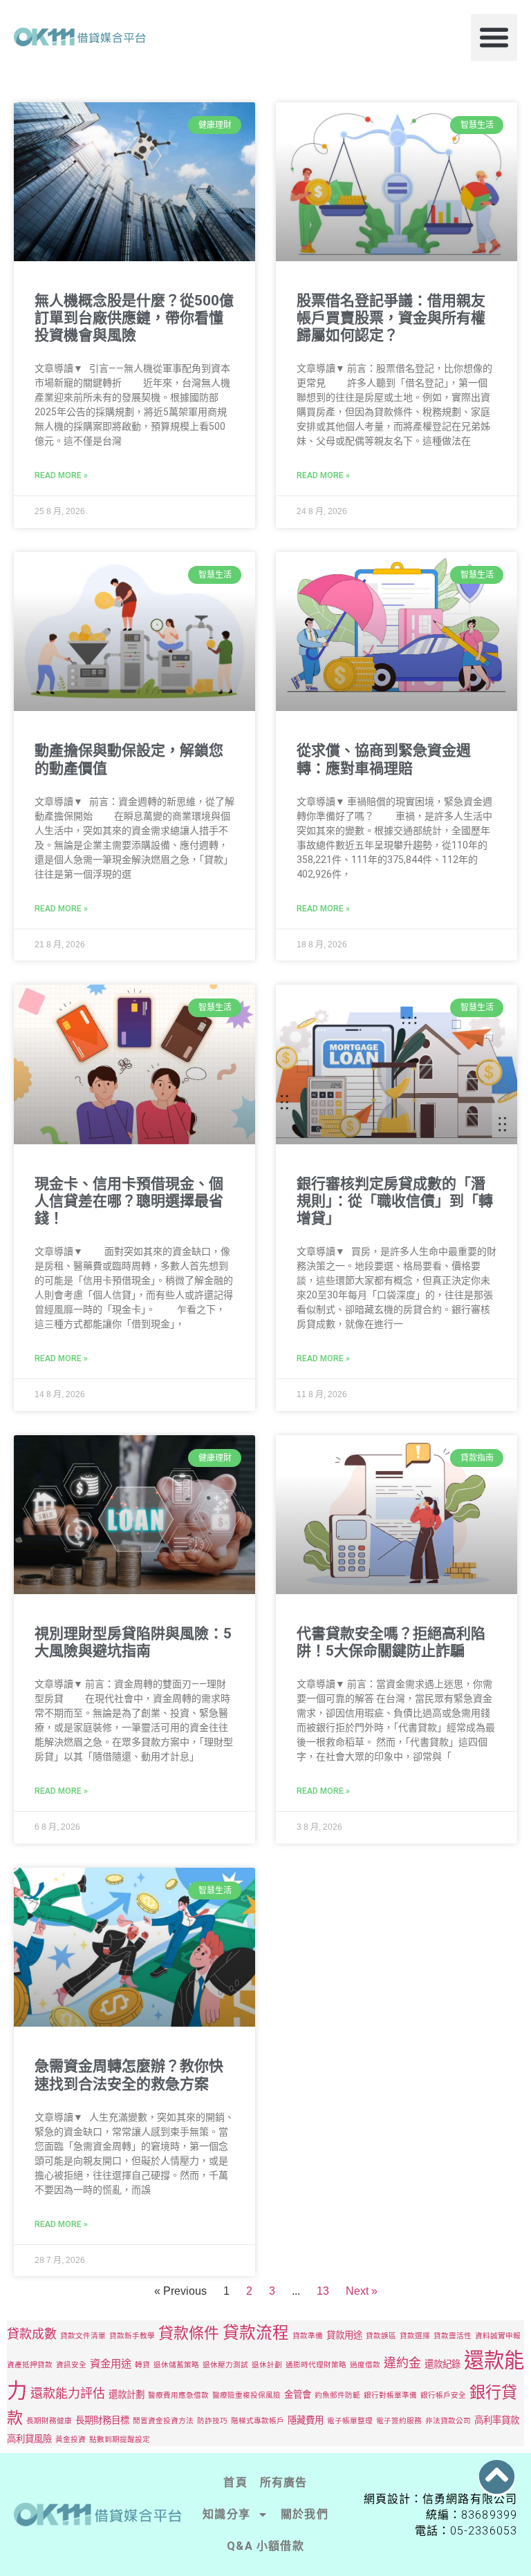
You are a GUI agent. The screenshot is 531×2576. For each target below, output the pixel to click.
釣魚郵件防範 (337, 2395)
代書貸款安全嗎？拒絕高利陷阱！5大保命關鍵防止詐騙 (391, 1642)
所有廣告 (284, 2482)
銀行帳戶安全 (443, 2395)
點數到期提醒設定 (120, 2440)
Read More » (61, 475)
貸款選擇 (415, 2336)
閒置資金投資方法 (163, 2421)
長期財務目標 (102, 2420)
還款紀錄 (442, 2364)
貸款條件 (189, 2333)
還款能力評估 (68, 2393)
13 (323, 2291)
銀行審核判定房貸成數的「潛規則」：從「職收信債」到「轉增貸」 (395, 1201)
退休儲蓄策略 (176, 2365)
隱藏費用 (306, 2420)
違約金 (402, 2363)
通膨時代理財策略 (316, 2365)
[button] (494, 37)
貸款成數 (32, 2334)
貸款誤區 (381, 2336)
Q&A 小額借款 (265, 2546)
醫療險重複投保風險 (246, 2395)
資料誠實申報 (498, 2336)
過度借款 (365, 2365)
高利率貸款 (497, 2420)
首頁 (235, 2482)
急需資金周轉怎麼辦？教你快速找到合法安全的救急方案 (129, 2075)
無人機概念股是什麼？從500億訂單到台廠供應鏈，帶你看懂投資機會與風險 (134, 318)
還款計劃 (127, 2394)
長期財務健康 (49, 2421)
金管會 (298, 2394)
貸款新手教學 (132, 2336)
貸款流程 (256, 2332)
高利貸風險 (29, 2438)
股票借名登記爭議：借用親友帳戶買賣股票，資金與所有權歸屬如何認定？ (391, 318)
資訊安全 (71, 2365)
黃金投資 (71, 2440)
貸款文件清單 (83, 2336)
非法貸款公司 (448, 2421)
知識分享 (226, 2514)
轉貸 (142, 2365)
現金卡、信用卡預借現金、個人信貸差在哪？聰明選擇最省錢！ (129, 1201)
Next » (362, 2291)
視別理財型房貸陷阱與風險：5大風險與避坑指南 (133, 1642)
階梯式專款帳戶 (258, 2421)
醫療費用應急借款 (178, 2395)
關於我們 (305, 2514)
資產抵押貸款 (30, 2365)
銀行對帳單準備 (390, 2395)
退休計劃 (267, 2365)
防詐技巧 (212, 2421)
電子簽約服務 (399, 2421)
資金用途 (111, 2364)
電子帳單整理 (350, 2421)
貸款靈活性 (453, 2336)
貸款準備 (308, 2336)
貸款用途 (344, 2335)
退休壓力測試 (225, 2365)
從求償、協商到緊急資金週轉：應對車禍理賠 (384, 759)
